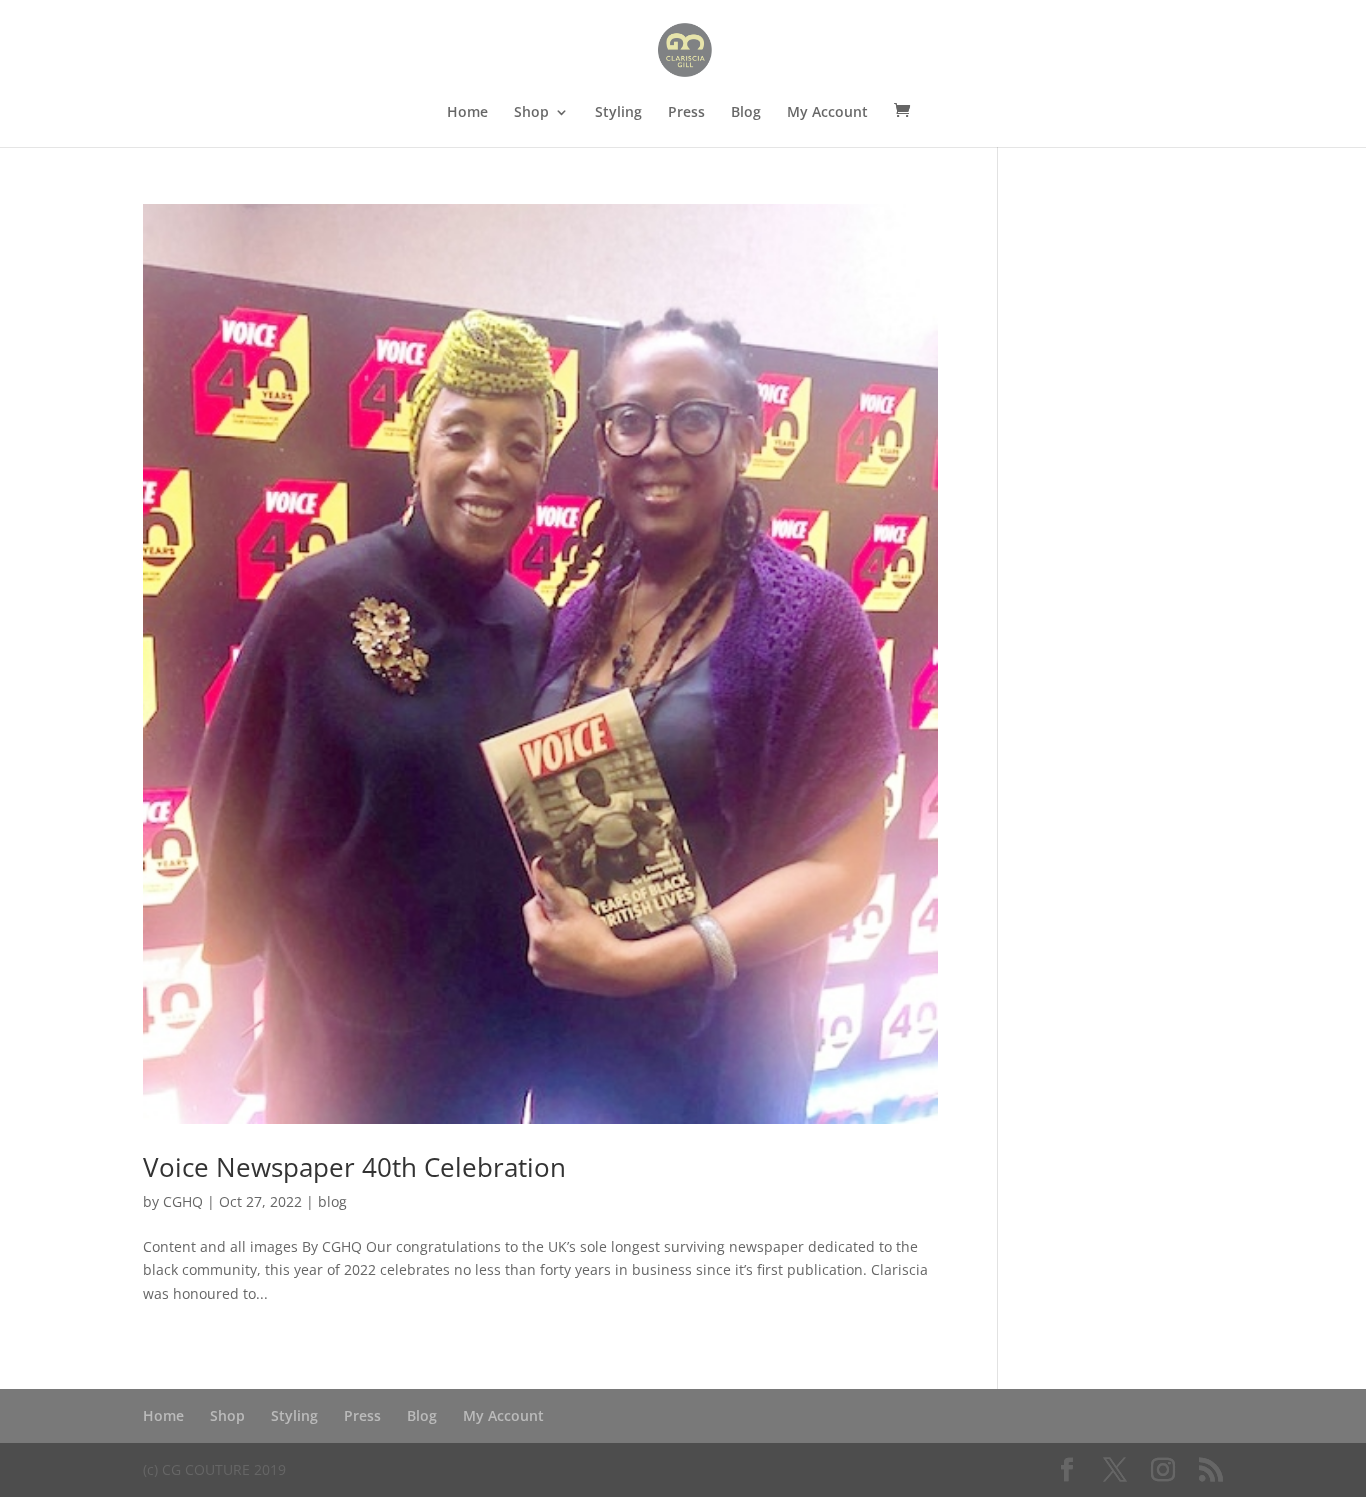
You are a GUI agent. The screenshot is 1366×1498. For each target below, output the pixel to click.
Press (686, 113)
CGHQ (183, 1201)
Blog (746, 113)
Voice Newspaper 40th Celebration (354, 1167)
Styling (618, 113)
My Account (827, 113)
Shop (531, 113)
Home (467, 113)
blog (332, 1201)
